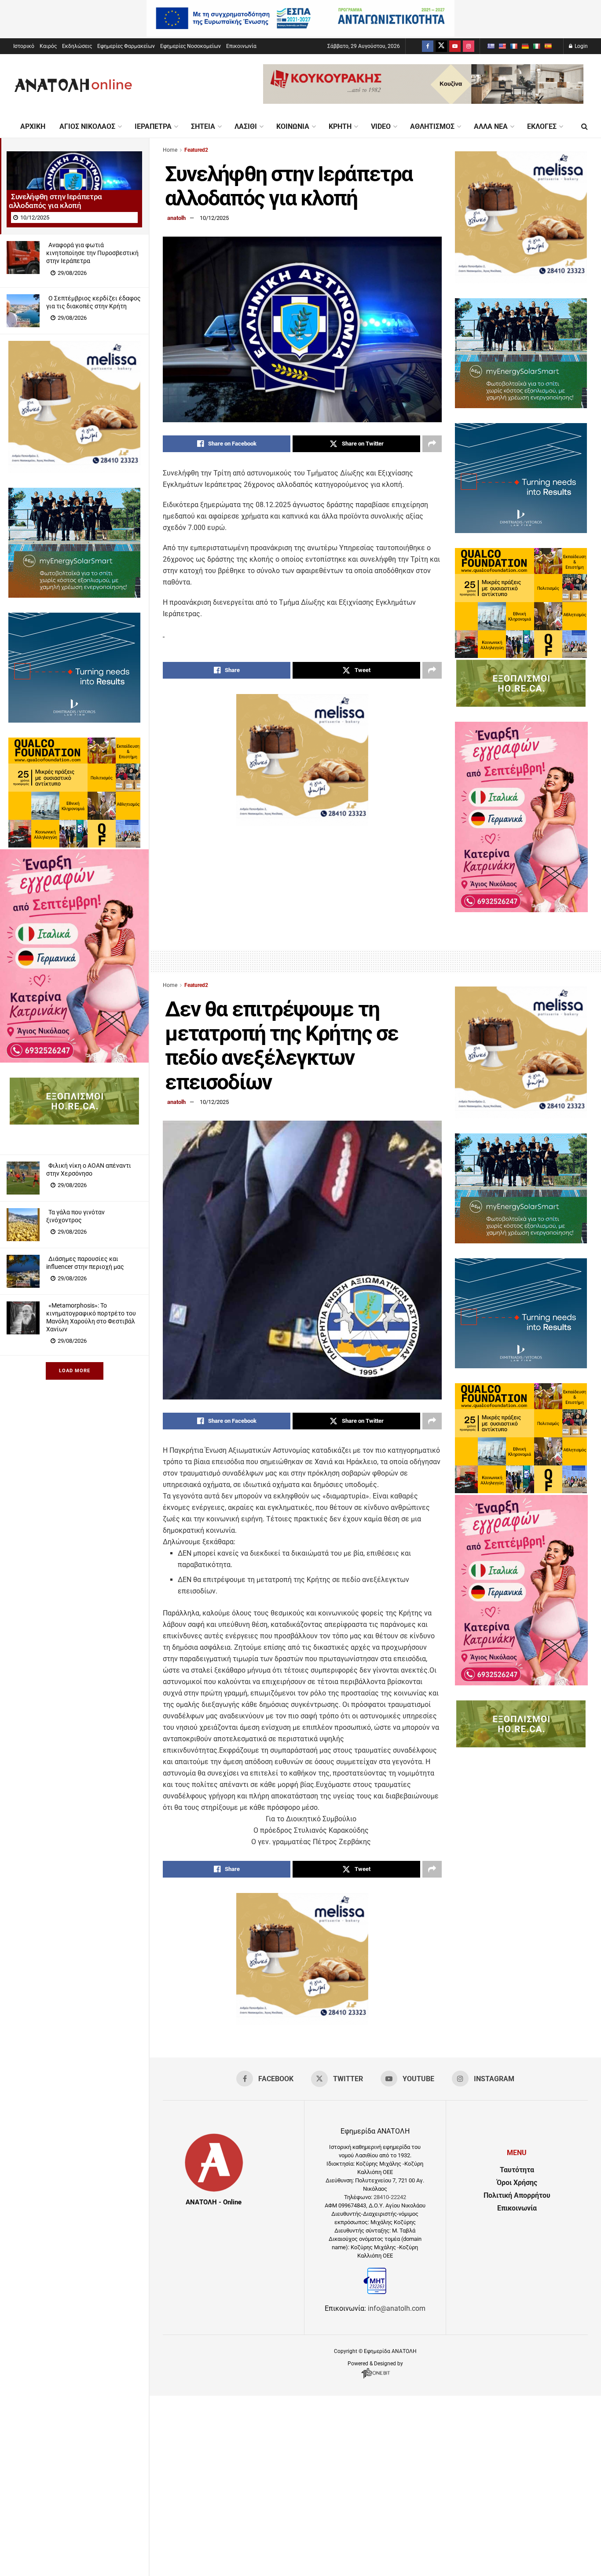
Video (381, 126)
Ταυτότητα (517, 2170)
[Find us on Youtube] (455, 46)
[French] (513, 46)
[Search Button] (585, 127)
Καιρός (48, 46)
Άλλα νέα (491, 126)
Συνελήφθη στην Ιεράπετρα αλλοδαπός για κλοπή (55, 201)
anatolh (176, 218)
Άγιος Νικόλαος (87, 126)
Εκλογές (542, 126)
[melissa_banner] (74, 470)
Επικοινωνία (241, 46)
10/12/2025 (214, 218)
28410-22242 (390, 2197)
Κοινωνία (293, 126)
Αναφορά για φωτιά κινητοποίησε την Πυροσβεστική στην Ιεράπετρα (92, 253)
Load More (75, 1371)
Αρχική (33, 126)
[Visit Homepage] (73, 85)
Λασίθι (246, 126)
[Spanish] (548, 46)
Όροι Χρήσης (517, 2183)
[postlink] (74, 185)
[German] (525, 46)
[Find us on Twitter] (441, 46)
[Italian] (536, 46)
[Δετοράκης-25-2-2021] (74, 1122)
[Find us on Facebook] (428, 46)
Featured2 (196, 150)
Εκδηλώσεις (77, 46)
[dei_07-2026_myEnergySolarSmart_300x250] (74, 595)
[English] (502, 46)
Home (170, 150)
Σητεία (203, 126)
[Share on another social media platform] (432, 444)
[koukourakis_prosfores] (423, 101)
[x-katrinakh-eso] (74, 1060)
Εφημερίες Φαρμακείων (126, 46)
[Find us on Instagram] (469, 46)
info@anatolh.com (397, 2308)
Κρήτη (340, 126)
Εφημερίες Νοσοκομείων (191, 46)
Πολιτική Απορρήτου (517, 2195)
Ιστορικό (24, 46)
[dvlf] (74, 720)
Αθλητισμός (432, 126)
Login (581, 46)
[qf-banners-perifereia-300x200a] (74, 845)
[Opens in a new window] (376, 2379)
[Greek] (491, 46)
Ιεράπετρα (153, 126)
